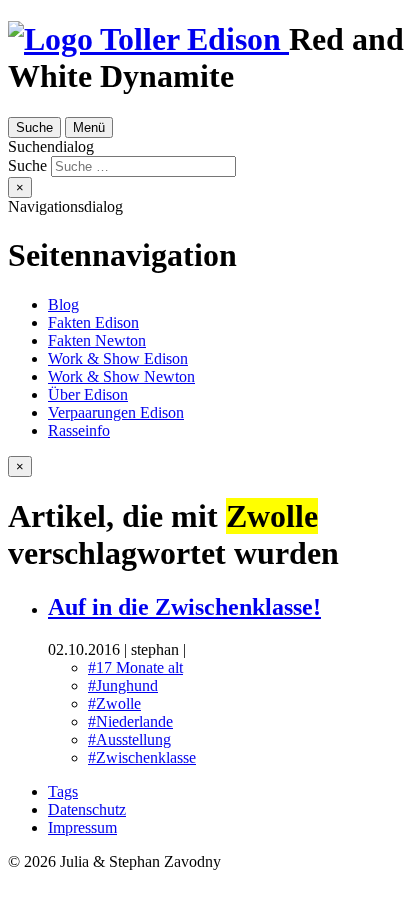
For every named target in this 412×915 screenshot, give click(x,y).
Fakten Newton (97, 340)
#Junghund (123, 685)
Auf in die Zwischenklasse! (184, 607)
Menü (89, 127)
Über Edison (88, 394)
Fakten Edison (93, 322)
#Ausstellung (129, 739)
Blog (63, 304)
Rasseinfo (79, 430)
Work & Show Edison (118, 358)
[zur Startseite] (148, 39)
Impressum (82, 827)
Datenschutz (87, 809)
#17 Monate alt (135, 667)
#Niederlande (130, 721)
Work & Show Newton (121, 376)
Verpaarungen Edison (116, 412)
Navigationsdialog (65, 206)
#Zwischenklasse (142, 757)
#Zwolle (114, 703)
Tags (63, 791)
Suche (34, 127)
